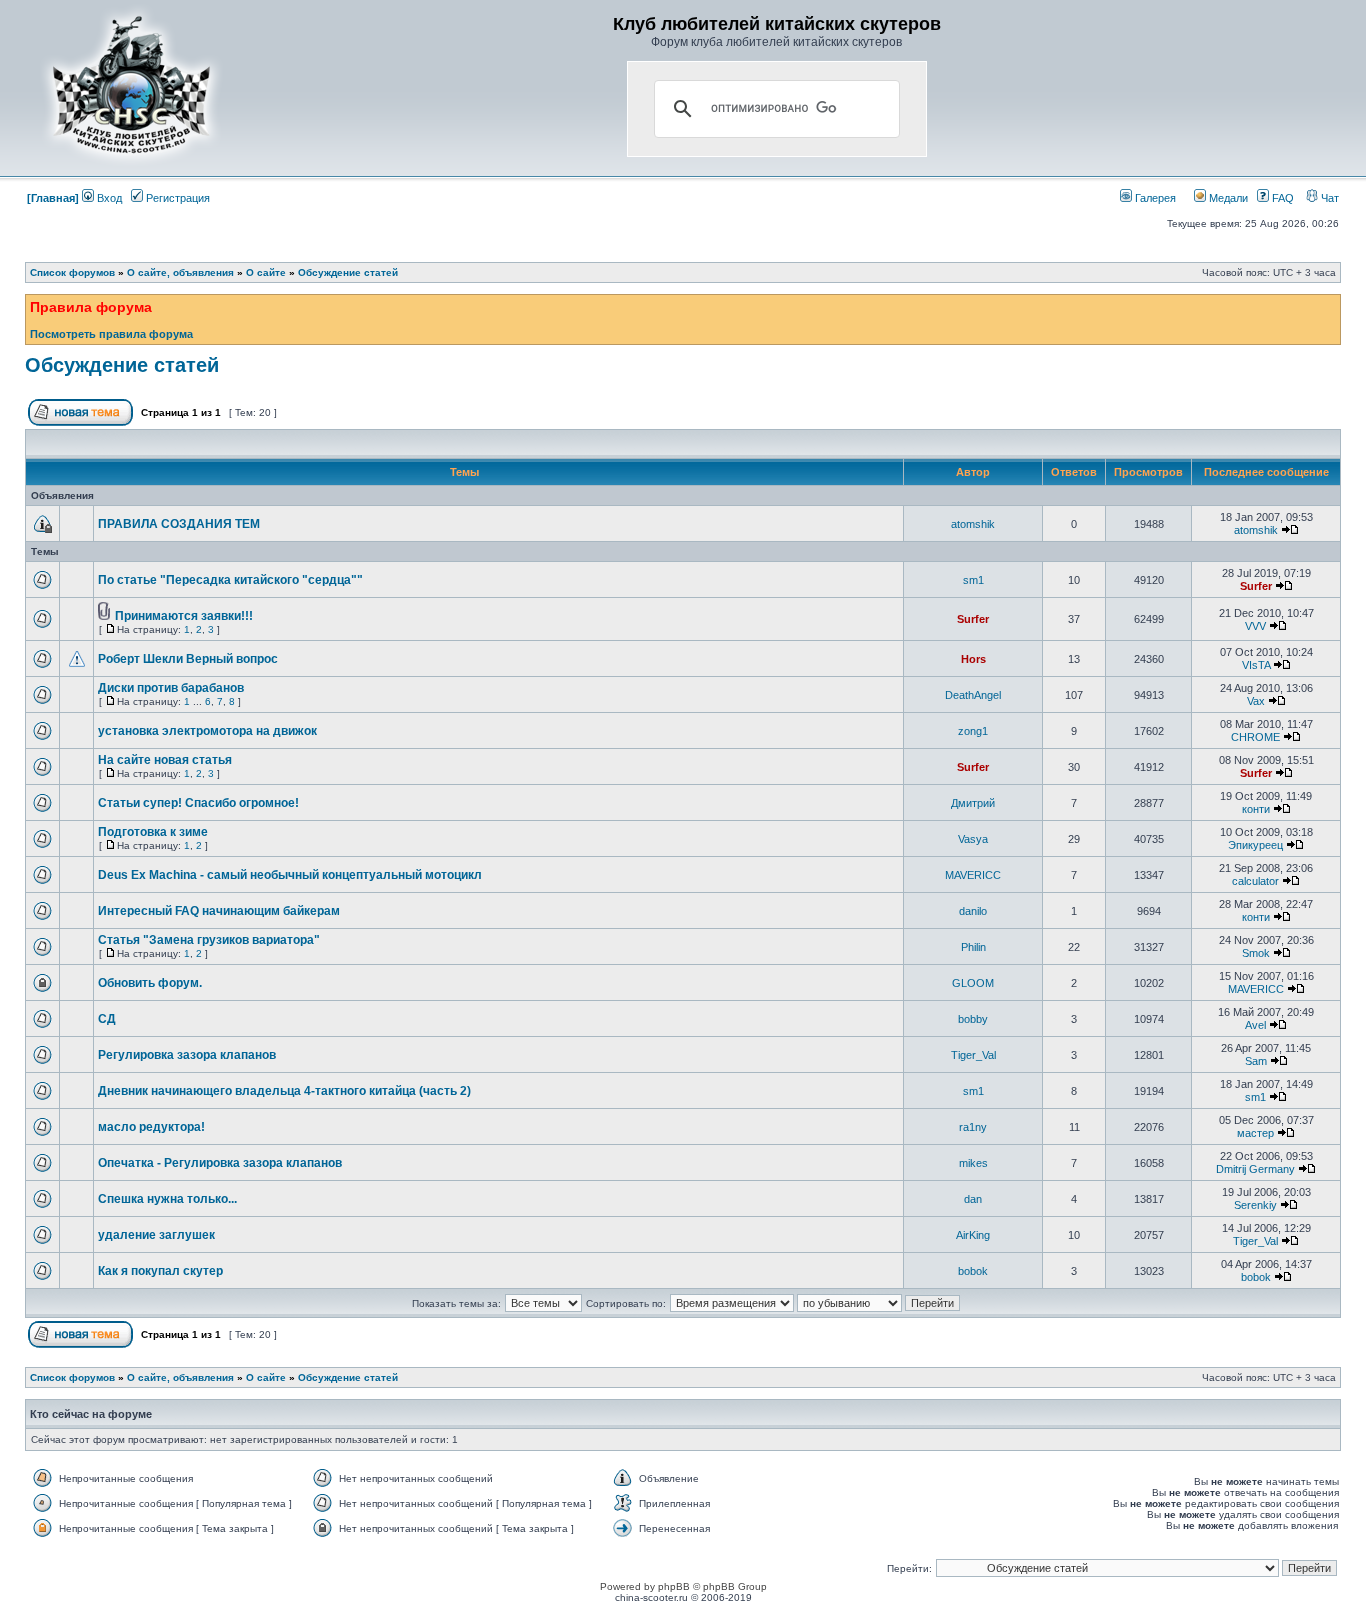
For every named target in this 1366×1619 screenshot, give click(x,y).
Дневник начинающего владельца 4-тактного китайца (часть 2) (284, 1091)
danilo (973, 911)
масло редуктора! (151, 1127)
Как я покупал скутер (160, 1271)
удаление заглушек (156, 1235)
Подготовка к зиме (153, 832)
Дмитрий (973, 803)
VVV (1255, 626)
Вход (108, 198)
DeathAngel (973, 695)
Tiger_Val (973, 1055)
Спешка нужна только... (167, 1199)
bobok (973, 1271)
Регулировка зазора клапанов (187, 1055)
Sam (1256, 1061)
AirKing (973, 1235)
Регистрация (176, 198)
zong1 (973, 731)
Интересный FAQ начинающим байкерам (219, 911)
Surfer (1256, 586)
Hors (973, 659)
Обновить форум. (150, 983)
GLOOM (973, 983)
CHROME (1255, 737)
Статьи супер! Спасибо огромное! (198, 803)
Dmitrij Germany (1255, 1169)
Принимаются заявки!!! (184, 616)
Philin (973, 947)
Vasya (973, 839)
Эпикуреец (1255, 845)
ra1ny (973, 1127)
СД (107, 1019)
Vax (1256, 701)
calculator (1255, 881)
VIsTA (1256, 665)
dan (973, 1199)
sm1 (973, 580)
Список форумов (72, 272)
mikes (973, 1163)
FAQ (1281, 198)
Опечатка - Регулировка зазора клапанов (220, 1163)
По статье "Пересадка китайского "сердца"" (230, 580)
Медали (1227, 198)
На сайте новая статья (165, 760)
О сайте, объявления (180, 272)
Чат (1328, 198)
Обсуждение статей (348, 272)
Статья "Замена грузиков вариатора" (209, 940)
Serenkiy (1255, 1205)
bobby (973, 1019)
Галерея (1154, 198)
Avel (1255, 1025)
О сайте (266, 272)
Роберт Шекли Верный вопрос (188, 659)
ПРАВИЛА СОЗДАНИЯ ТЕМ (179, 524)
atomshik (973, 524)
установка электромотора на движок (207, 731)
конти (1256, 809)
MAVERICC (973, 875)
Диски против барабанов (171, 688)
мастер (1255, 1133)
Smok (1256, 953)
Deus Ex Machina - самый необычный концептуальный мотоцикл (290, 875)
